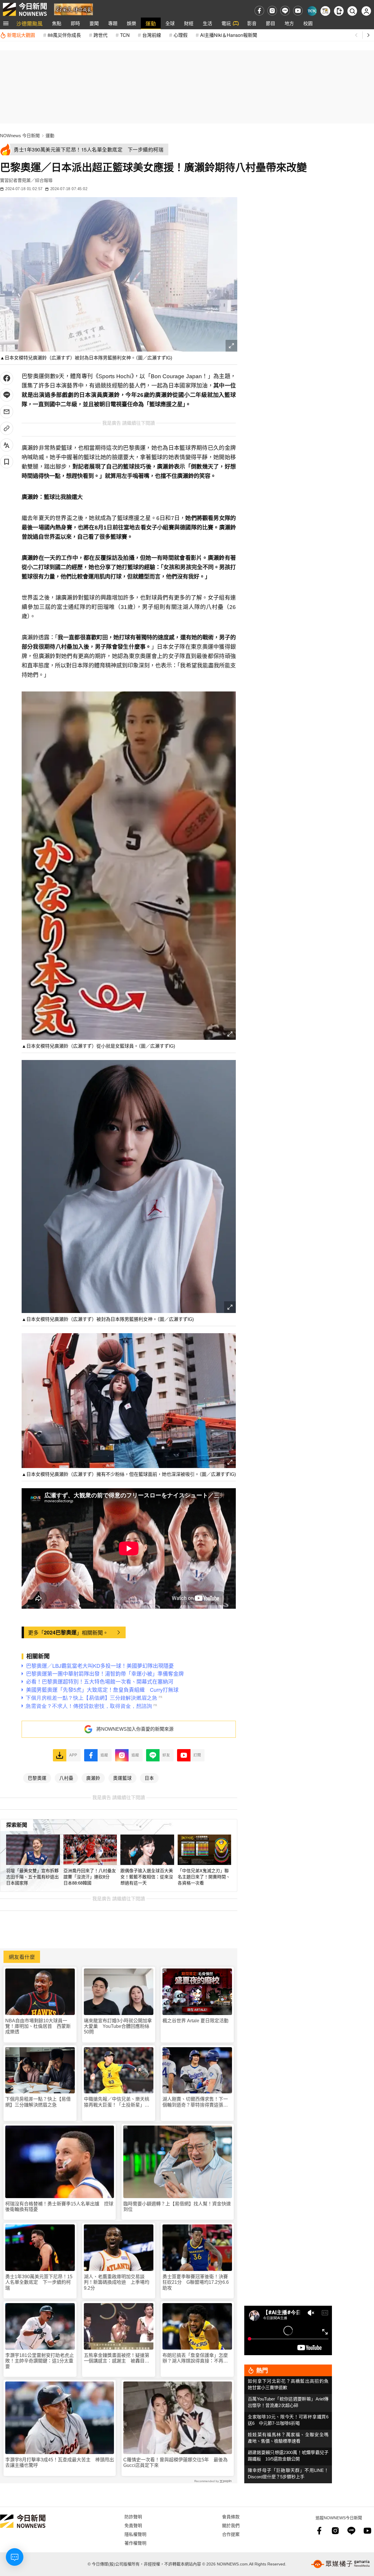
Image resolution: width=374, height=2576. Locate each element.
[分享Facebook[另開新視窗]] (7, 378)
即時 (75, 23)
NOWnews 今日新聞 (20, 136)
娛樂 (131, 23)
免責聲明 (133, 2525)
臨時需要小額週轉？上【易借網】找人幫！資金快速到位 (177, 2207)
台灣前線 (152, 35)
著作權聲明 (135, 2543)
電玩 (226, 23)
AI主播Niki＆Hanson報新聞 (229, 35)
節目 (271, 23)
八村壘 (66, 1778)
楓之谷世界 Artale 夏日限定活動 (195, 2021)
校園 (308, 23)
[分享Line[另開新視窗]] (7, 395)
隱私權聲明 (135, 2534)
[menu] (6, 23)
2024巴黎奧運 (60, 1632)
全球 (170, 23)
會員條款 (231, 2516)
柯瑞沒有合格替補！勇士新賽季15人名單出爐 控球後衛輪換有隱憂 (59, 2207)
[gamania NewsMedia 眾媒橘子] (340, 2564)
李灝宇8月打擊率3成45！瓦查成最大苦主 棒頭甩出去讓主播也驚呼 (60, 2463)
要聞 (94, 23)
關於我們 (231, 2525)
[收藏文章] (7, 462)
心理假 (181, 35)
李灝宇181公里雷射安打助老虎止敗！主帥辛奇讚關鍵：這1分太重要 (40, 2361)
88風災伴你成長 (64, 35)
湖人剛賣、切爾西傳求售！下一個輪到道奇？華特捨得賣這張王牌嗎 (195, 2102)
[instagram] (272, 11)
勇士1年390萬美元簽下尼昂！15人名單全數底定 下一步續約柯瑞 (39, 2282)
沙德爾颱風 (30, 23)
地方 (289, 23)
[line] (285, 11)
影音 (252, 23)
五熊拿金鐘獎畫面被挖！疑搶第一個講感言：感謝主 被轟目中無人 (117, 2358)
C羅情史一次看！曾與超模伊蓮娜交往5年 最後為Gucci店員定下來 (175, 2463)
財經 (189, 23)
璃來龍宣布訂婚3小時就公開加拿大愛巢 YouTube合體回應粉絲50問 (118, 2026)
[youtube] (298, 11)
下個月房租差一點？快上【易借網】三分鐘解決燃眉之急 (38, 2102)
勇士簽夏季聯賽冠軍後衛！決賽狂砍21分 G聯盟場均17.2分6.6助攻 (196, 2282)
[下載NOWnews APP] (339, 11)
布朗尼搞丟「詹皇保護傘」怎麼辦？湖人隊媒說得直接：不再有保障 (195, 2358)
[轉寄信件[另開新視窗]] (7, 412)
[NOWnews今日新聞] (25, 9)
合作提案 (231, 2534)
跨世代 (101, 35)
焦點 (57, 23)
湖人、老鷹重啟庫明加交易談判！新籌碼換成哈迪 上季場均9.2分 (117, 2282)
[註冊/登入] (366, 11)
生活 (207, 23)
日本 (149, 1778)
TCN (125, 35)
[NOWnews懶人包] (325, 11)
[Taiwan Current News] (312, 11)
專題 (113, 23)
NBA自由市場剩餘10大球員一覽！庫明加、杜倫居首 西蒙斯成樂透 (38, 2026)
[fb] (259, 11)
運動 (151, 23)
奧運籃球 (122, 1778)
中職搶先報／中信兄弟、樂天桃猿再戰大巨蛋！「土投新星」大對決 (117, 2102)
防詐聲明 (133, 2516)
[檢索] (352, 11)
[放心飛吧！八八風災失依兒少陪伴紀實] (73, 9)
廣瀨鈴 (93, 1778)
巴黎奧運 (37, 1778)
